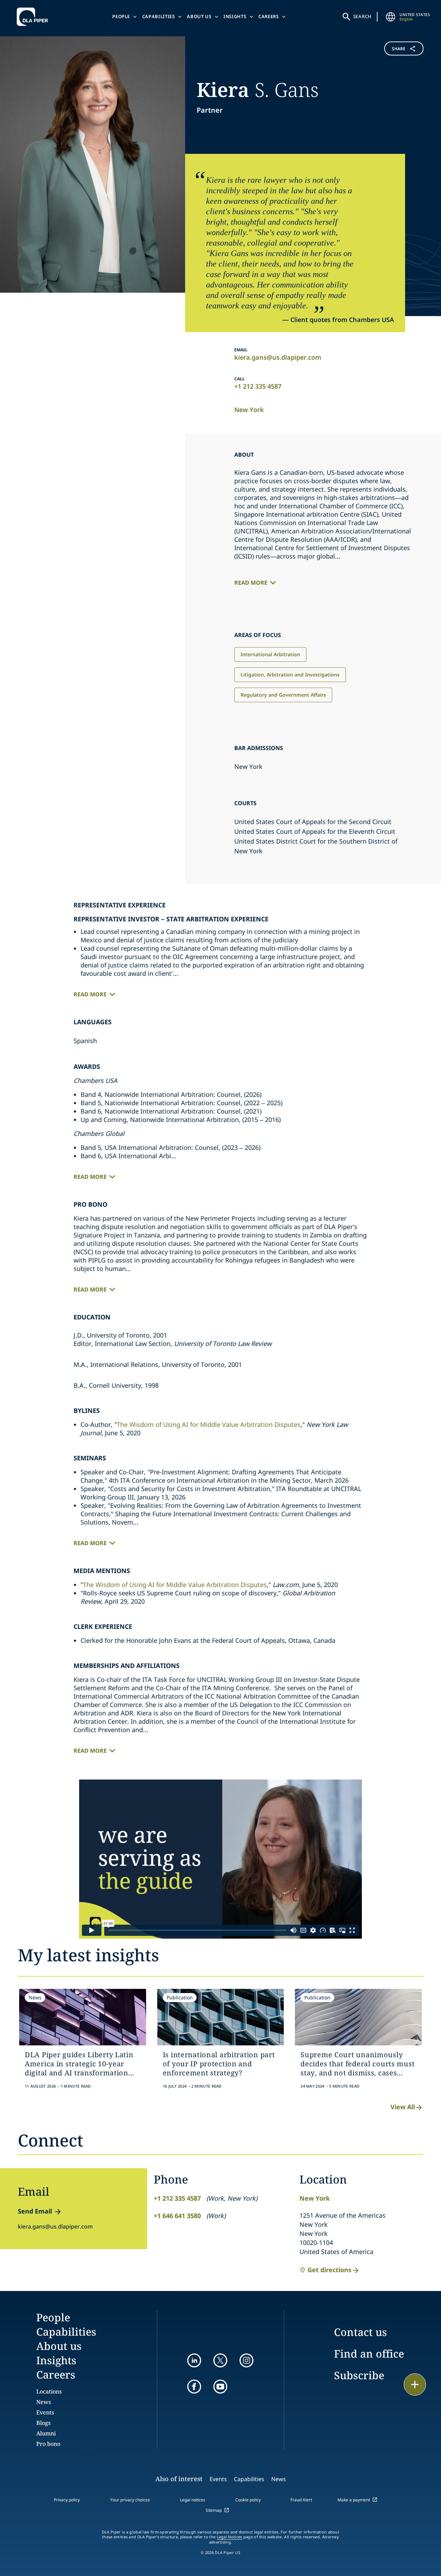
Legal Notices (230, 2537)
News (44, 2402)
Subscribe (359, 2375)
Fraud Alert (301, 2500)
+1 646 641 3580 (177, 2216)
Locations (49, 2391)
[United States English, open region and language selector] (390, 17)
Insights (235, 16)
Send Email (35, 2211)
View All (403, 2107)
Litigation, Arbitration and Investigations (290, 675)
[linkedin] (194, 2360)
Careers (269, 16)
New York (249, 410)
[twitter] (220, 2360)
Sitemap (214, 2510)
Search (363, 16)
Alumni (46, 2433)
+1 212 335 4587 (258, 386)
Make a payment (354, 2500)
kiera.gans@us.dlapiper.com (278, 357)
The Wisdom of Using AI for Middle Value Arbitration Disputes (209, 1424)
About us (199, 16)
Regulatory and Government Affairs (283, 695)
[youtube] (220, 2387)
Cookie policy (248, 2500)
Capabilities (159, 16)
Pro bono (48, 2444)
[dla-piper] (34, 17)
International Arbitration (270, 654)
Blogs (43, 2423)
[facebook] (194, 2387)
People (121, 16)
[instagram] (246, 2360)
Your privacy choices (130, 2500)
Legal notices (193, 2500)
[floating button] (415, 2384)
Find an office (369, 2354)
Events (45, 2412)
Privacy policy (67, 2500)
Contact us (360, 2332)
